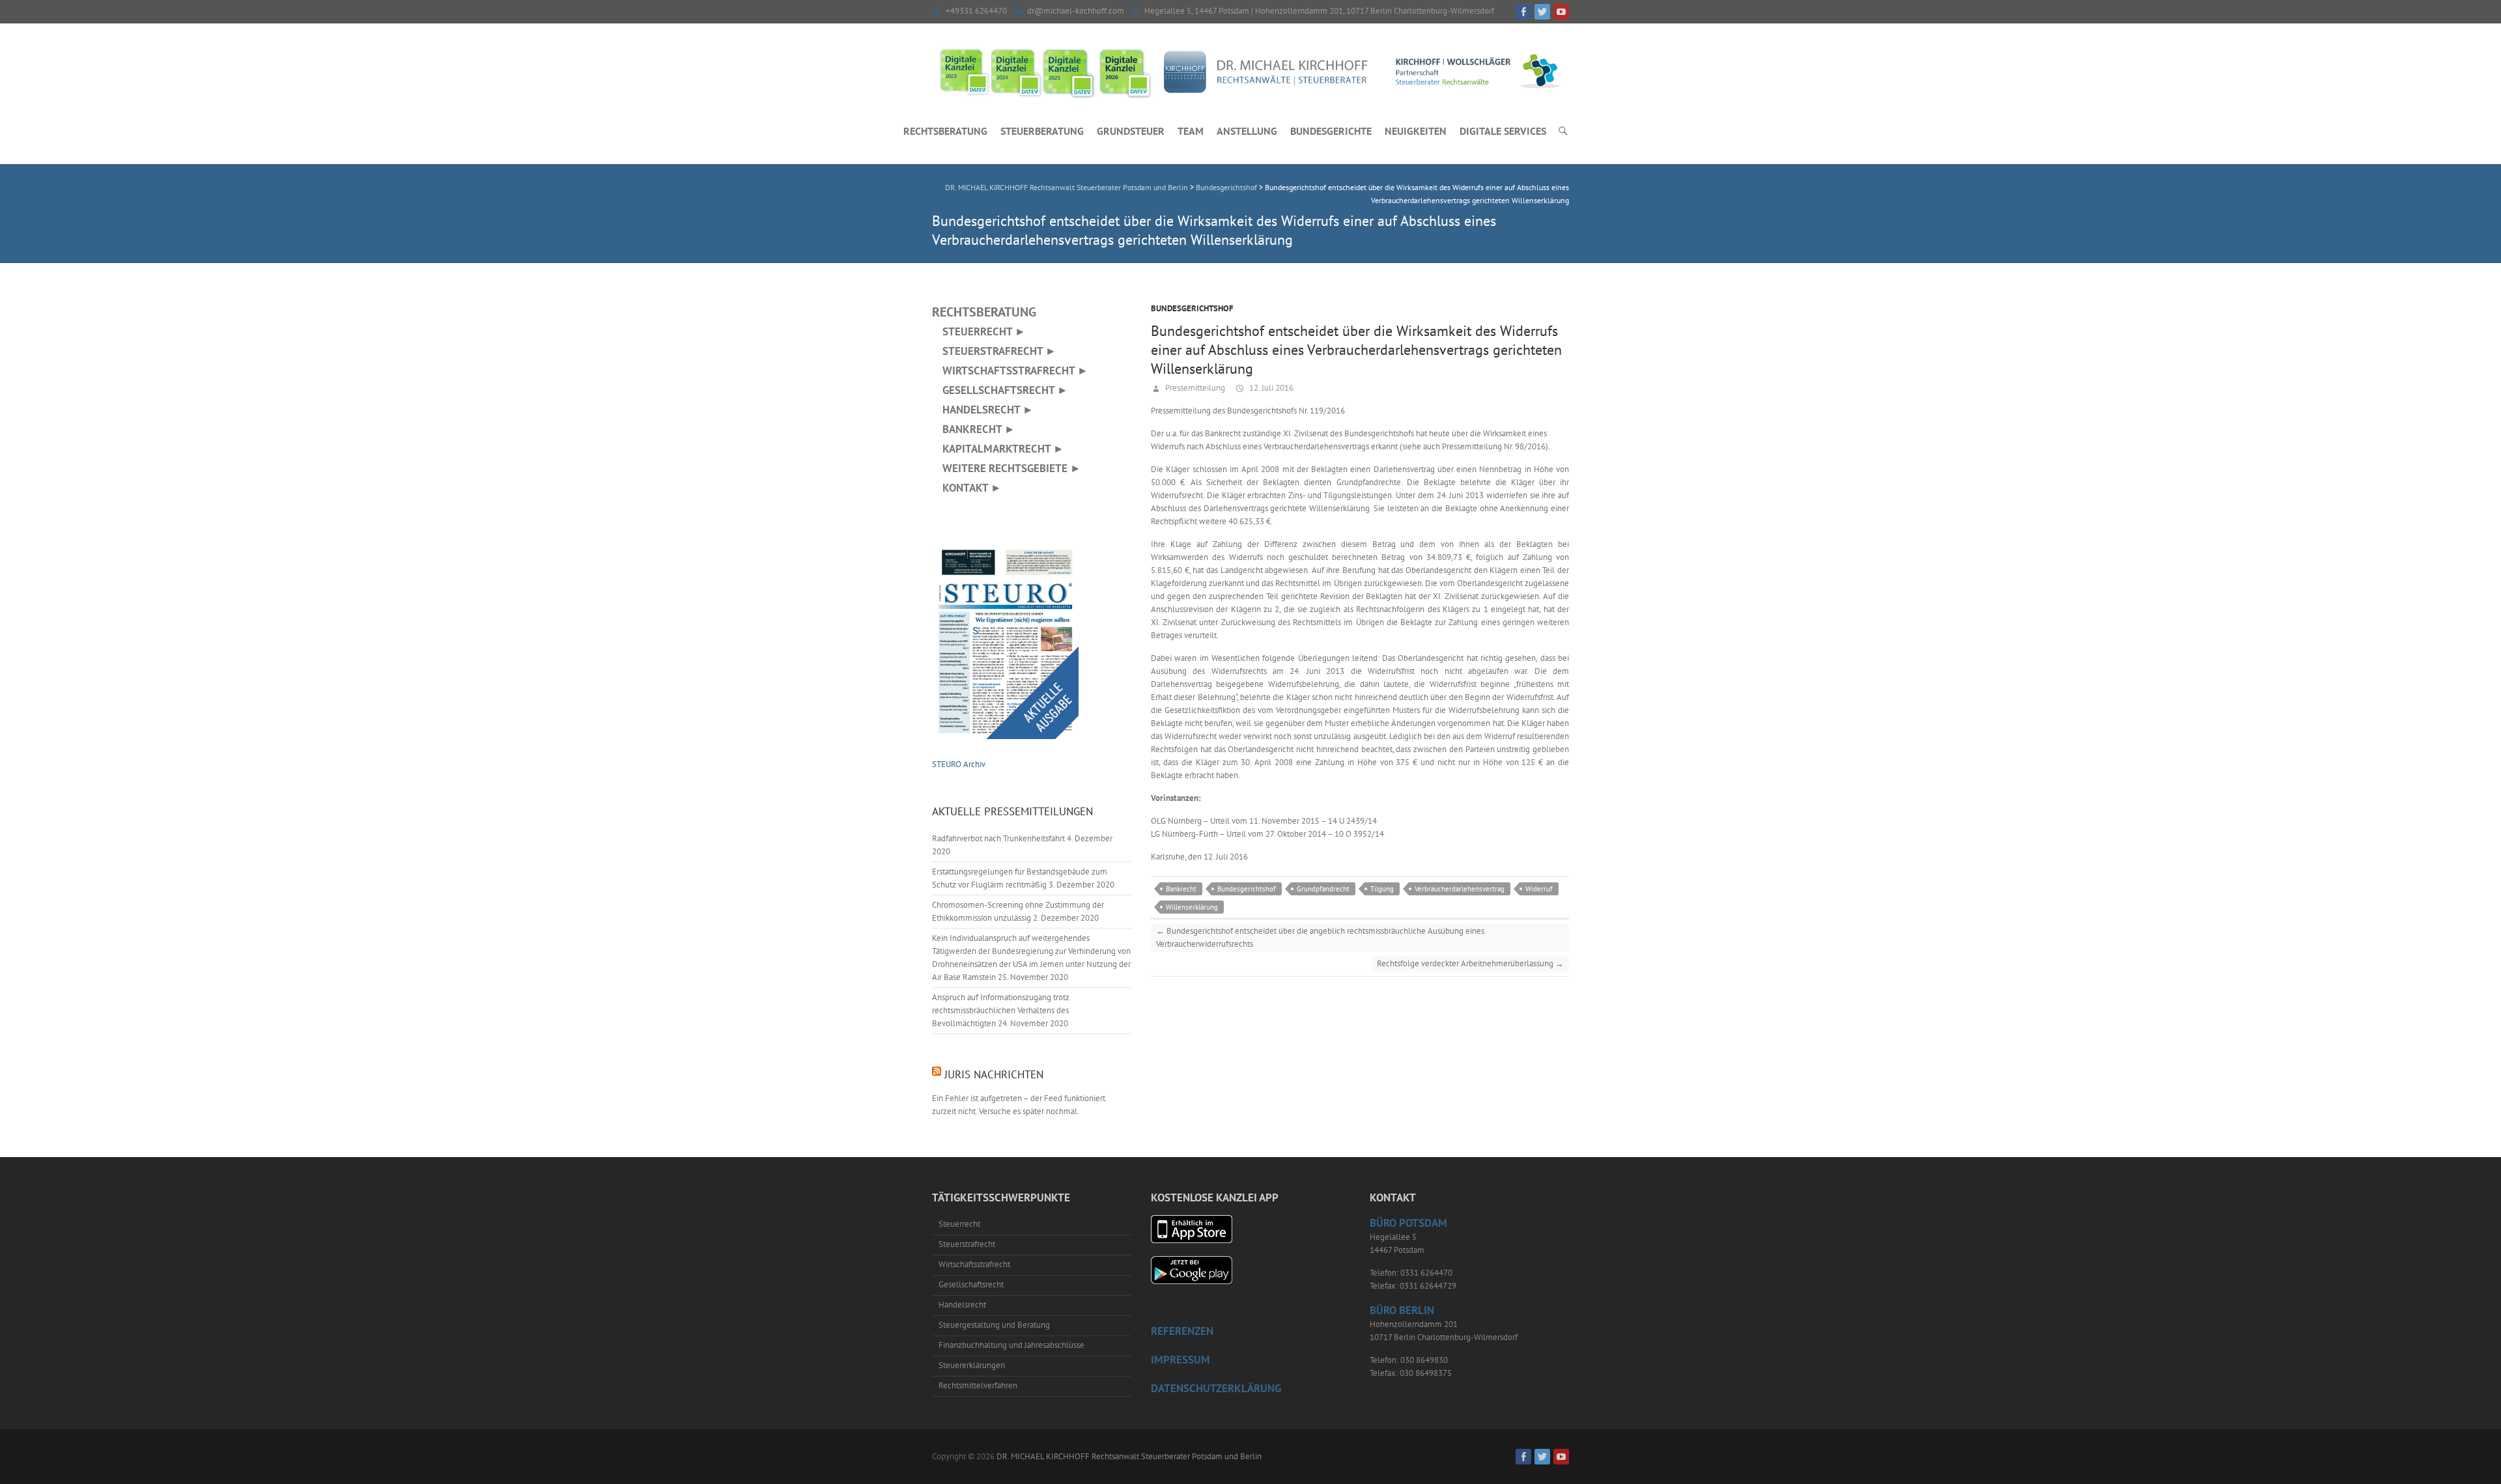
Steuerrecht (959, 1224)
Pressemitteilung (1194, 388)
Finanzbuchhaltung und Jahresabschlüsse (1011, 1345)
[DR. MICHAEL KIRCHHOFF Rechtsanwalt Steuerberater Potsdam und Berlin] (1250, 72)
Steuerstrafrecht (967, 1244)
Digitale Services (1503, 131)
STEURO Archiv (959, 764)
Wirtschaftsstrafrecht (974, 1264)
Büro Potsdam (1408, 1223)
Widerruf (1539, 889)
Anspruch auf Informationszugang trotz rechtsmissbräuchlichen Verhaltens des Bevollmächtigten (1001, 1010)
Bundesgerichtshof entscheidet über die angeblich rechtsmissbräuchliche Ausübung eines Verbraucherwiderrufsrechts (1320, 937)
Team (1191, 131)
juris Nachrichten (994, 1074)
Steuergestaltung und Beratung (994, 1325)
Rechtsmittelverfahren (978, 1385)
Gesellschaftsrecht (971, 1284)
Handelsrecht (962, 1305)
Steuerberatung (1042, 131)
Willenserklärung (1192, 907)
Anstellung (1247, 131)
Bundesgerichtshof (1192, 308)
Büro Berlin (1402, 1310)
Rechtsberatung (945, 131)
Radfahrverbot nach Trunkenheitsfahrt (998, 838)
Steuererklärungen (972, 1365)
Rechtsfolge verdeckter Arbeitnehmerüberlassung (1470, 963)
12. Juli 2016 (1270, 388)
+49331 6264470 (976, 11)
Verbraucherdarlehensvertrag (1460, 889)
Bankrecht (1181, 889)
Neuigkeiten (1416, 131)
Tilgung (1382, 889)
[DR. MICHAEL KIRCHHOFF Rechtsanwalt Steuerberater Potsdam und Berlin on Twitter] (1542, 12)
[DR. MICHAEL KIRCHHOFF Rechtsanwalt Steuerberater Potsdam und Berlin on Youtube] (1561, 12)
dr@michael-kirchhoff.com (1076, 11)
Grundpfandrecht (1323, 889)
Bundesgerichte (1331, 131)
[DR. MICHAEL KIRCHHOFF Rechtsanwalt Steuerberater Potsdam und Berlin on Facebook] (1523, 12)
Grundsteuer (1131, 131)
